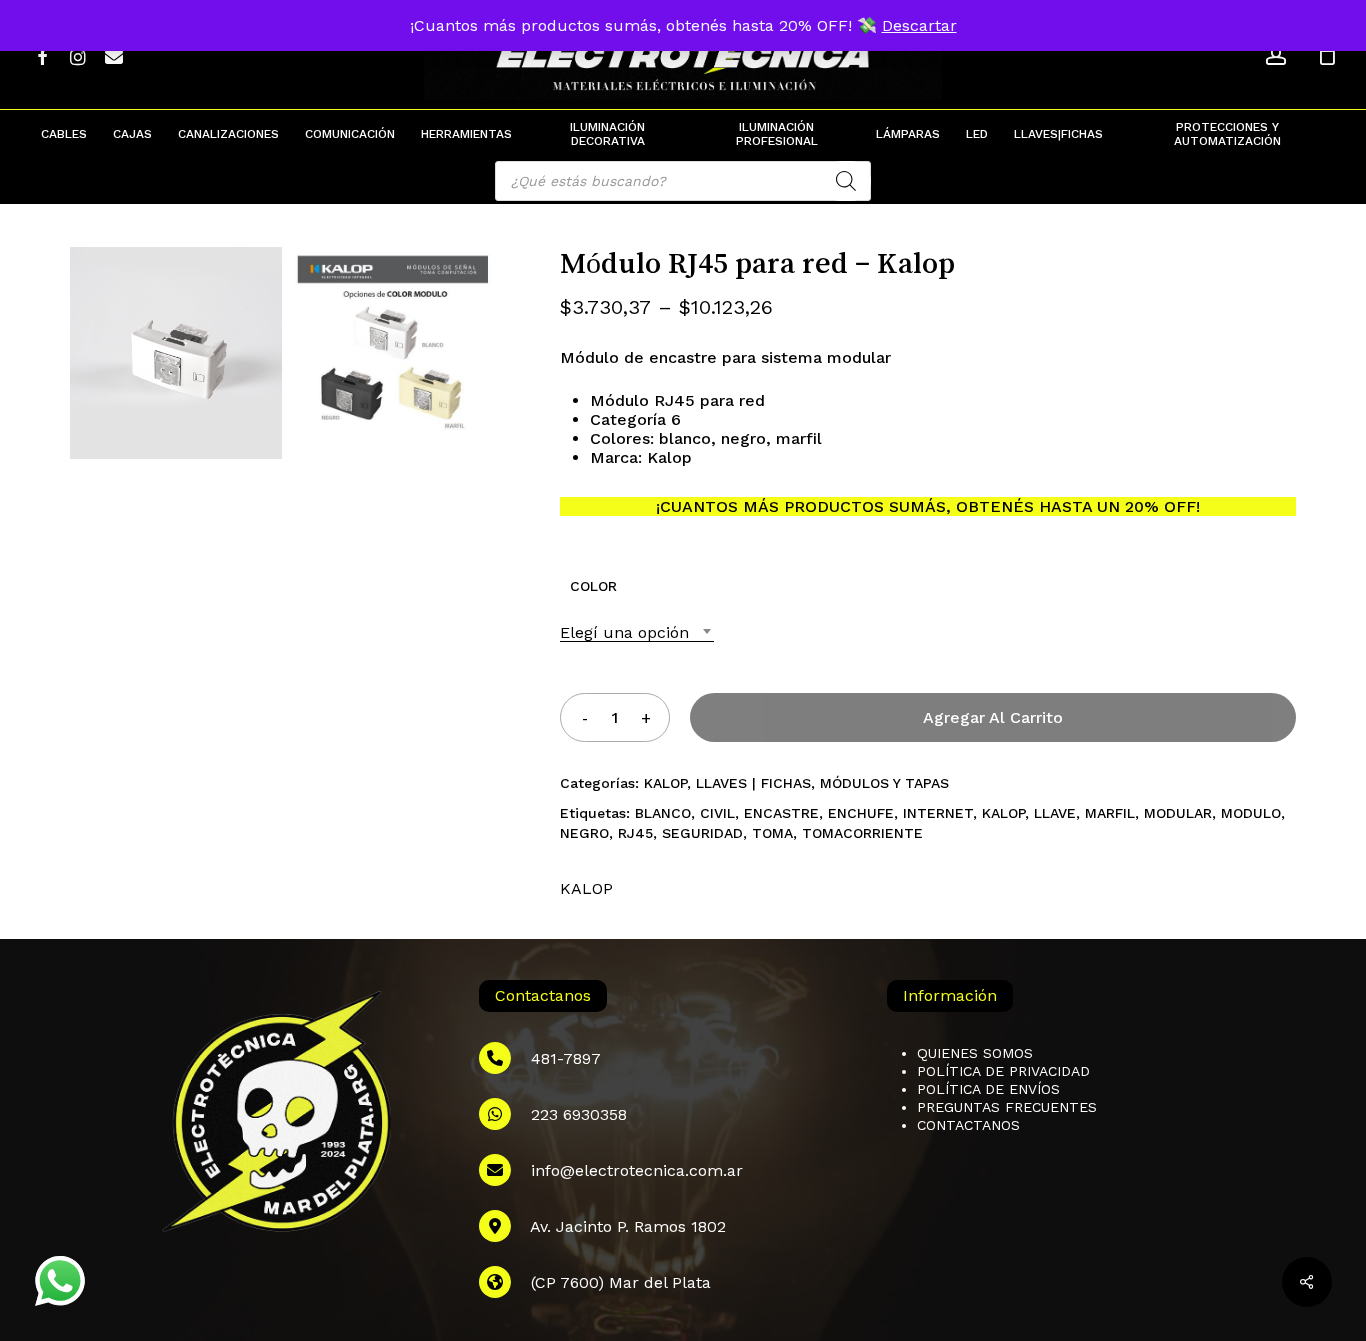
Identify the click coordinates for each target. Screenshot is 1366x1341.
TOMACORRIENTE (862, 833)
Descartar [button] (919, 25)
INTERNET (938, 813)
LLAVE (1055, 813)
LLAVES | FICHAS (753, 783)
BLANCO (663, 813)
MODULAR (1178, 813)
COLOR (593, 586)
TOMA (772, 833)
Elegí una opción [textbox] (624, 632)
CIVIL (717, 813)
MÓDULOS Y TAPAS (884, 783)
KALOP (665, 783)
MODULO (1251, 813)
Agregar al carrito (993, 717)
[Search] (846, 181)
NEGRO (584, 833)
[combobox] (637, 632)
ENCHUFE (861, 813)
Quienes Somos (975, 1053)
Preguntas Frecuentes (1007, 1107)
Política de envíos (988, 1089)
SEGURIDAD (702, 833)
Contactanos (968, 1125)
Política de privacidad (1003, 1071)
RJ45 (635, 833)
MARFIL (1110, 813)
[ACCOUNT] (1276, 55)
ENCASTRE (781, 813)
